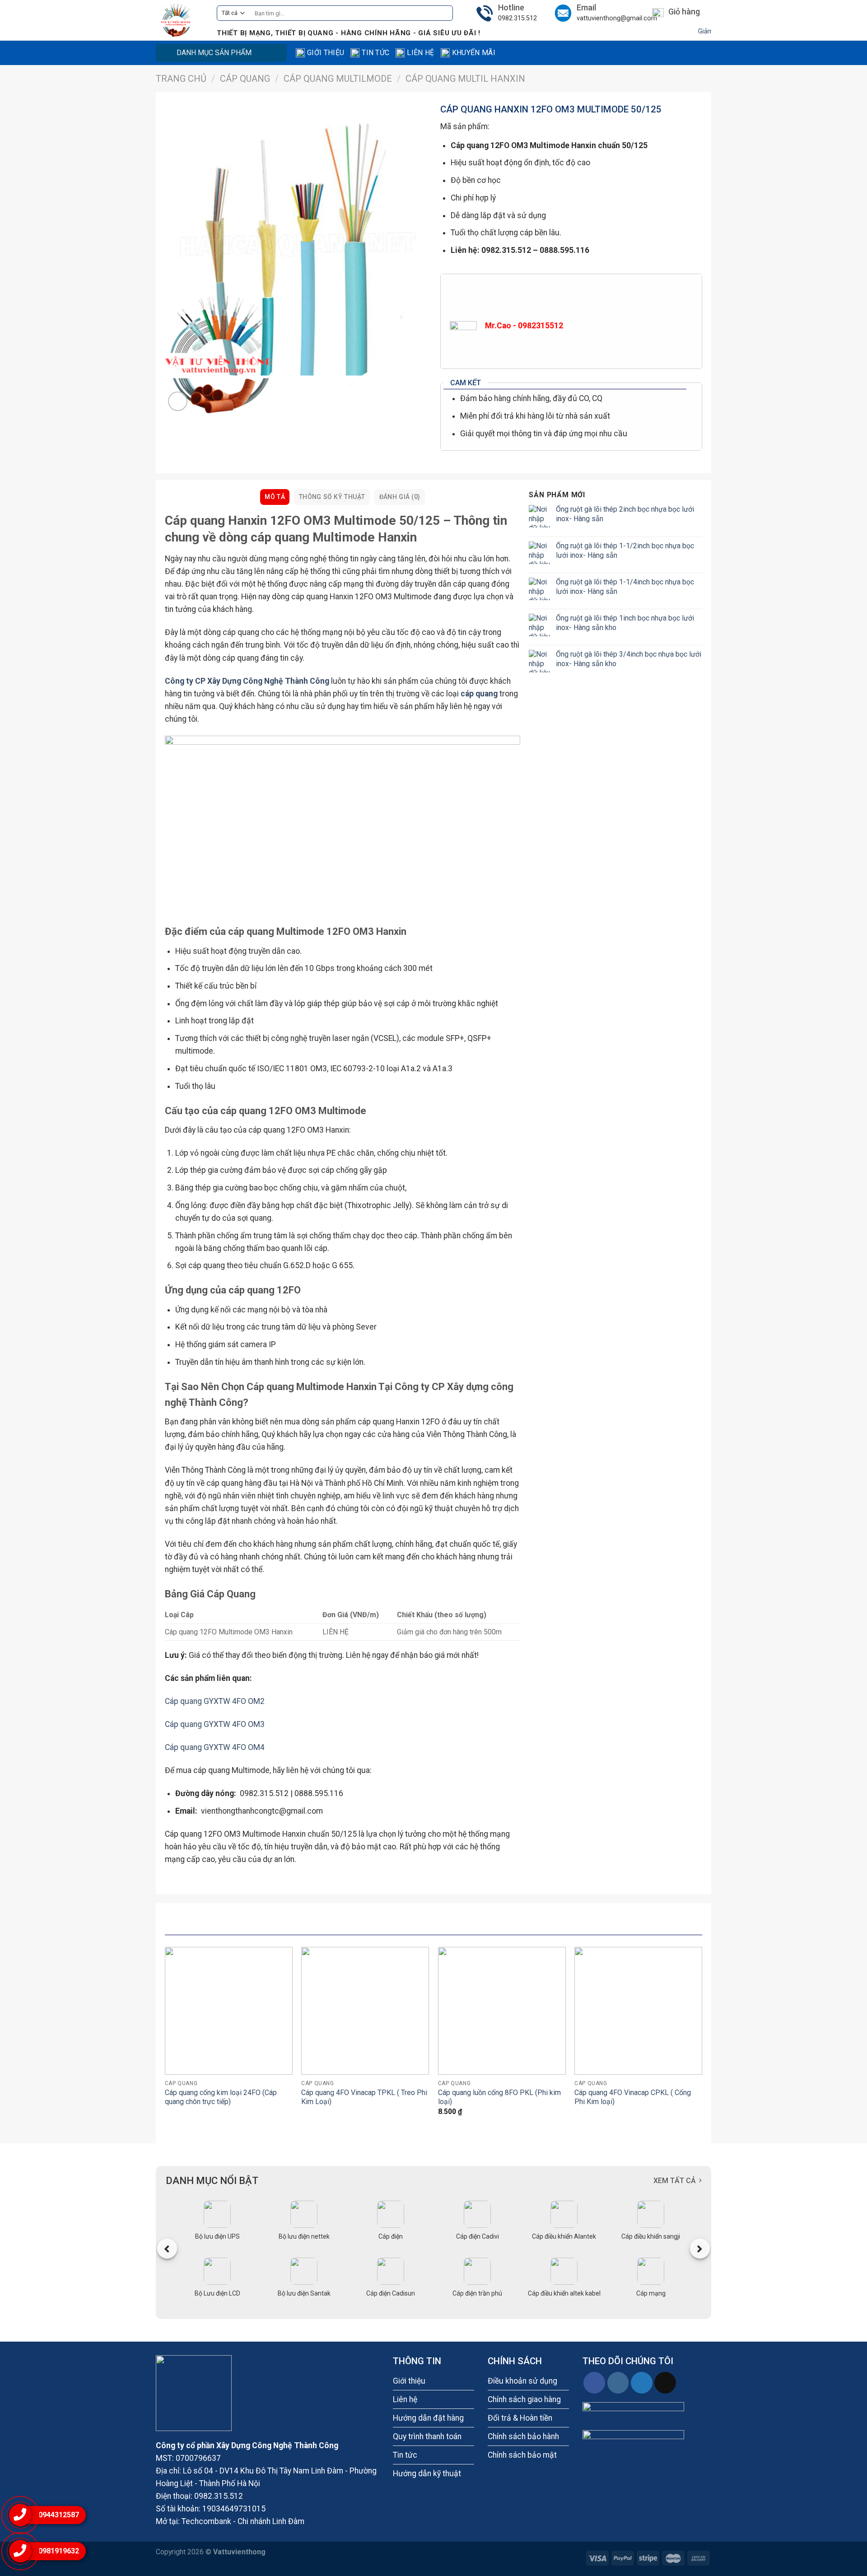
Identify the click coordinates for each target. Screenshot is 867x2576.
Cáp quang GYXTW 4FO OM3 (215, 1724)
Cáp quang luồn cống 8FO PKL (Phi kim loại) (499, 2097)
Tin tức (375, 53)
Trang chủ (181, 79)
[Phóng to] (178, 401)
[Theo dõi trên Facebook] (594, 2383)
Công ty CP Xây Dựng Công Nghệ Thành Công (247, 681)
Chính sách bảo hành (523, 2436)
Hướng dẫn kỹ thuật (427, 2473)
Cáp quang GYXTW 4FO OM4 (215, 1747)
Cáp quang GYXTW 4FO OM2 (215, 1701)
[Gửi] (443, 13)
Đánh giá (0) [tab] (400, 497)
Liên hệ (420, 53)
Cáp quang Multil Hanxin (465, 79)
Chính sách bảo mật (522, 2455)
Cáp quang (245, 79)
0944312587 (59, 2515)
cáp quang (479, 694)
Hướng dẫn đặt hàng (428, 2418)
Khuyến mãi (474, 53)
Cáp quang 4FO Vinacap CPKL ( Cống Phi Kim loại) (633, 2097)
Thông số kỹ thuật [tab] (332, 497)
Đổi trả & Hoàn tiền (520, 2418)
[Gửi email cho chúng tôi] (665, 2383)
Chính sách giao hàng (524, 2399)
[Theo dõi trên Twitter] (642, 2383)
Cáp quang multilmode (338, 79)
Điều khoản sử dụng (522, 2381)
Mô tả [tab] (275, 497)
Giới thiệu (326, 53)
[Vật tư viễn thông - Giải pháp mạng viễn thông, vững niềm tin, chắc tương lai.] (179, 20)
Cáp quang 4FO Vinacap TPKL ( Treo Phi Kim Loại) (364, 2097)
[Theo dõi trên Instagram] (618, 2383)
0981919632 (59, 2551)
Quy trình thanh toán (427, 2436)
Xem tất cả (675, 2181)
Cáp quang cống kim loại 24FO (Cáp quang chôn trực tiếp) (221, 2097)
